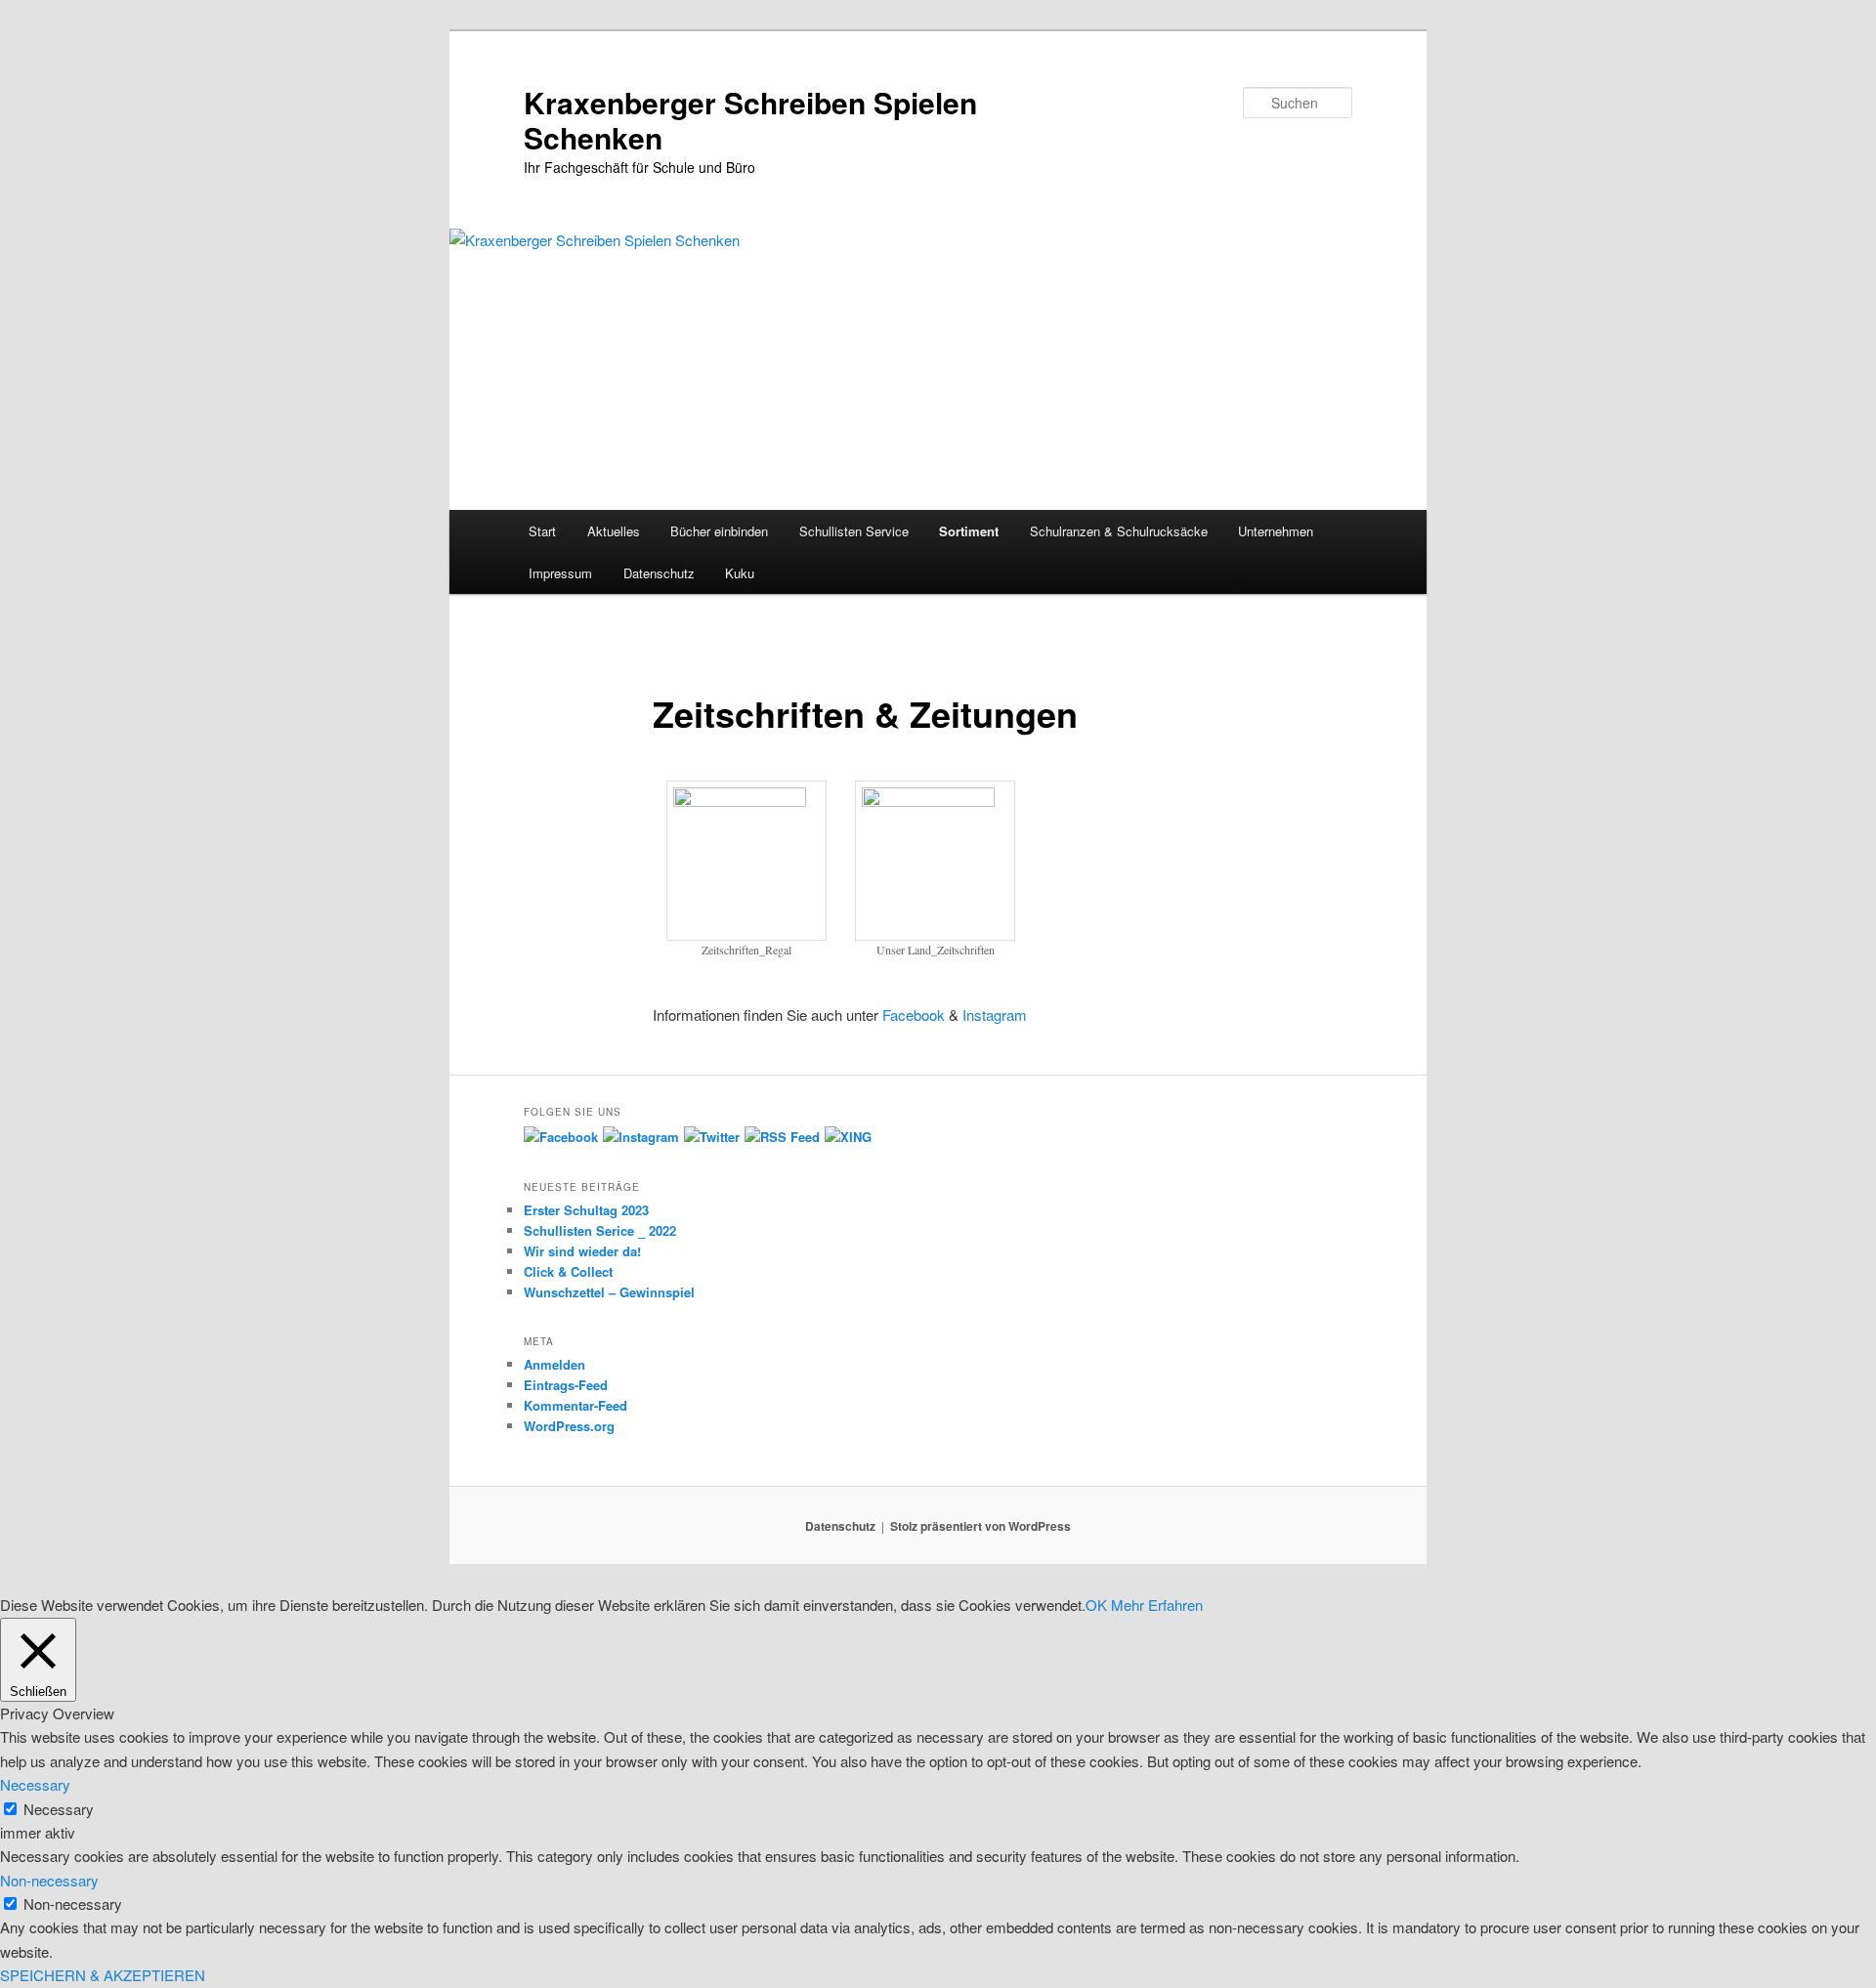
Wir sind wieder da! (582, 1251)
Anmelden (554, 1364)
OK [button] (1096, 1605)
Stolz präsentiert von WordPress (981, 1526)
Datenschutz (659, 573)
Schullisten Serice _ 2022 (600, 1230)
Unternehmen (1276, 531)
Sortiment (969, 531)
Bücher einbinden (719, 531)
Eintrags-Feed (566, 1385)
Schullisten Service (854, 531)
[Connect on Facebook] (561, 1137)
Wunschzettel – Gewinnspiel (609, 1292)
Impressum (560, 573)
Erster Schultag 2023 (586, 1210)
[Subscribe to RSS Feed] (782, 1137)
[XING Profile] (848, 1137)
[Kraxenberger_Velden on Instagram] (641, 1137)
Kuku (740, 573)
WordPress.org (569, 1426)
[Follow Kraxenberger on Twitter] (712, 1137)
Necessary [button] (35, 1784)
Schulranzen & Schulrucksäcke (1119, 531)
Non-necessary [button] (49, 1880)
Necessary (59, 1809)
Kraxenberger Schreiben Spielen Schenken (750, 120)
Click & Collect (568, 1271)
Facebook (914, 1015)
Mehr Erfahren (1157, 1605)
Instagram (997, 1015)
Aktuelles (614, 531)
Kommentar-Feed (576, 1405)
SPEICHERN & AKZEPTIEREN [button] (103, 1975)
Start (542, 531)
